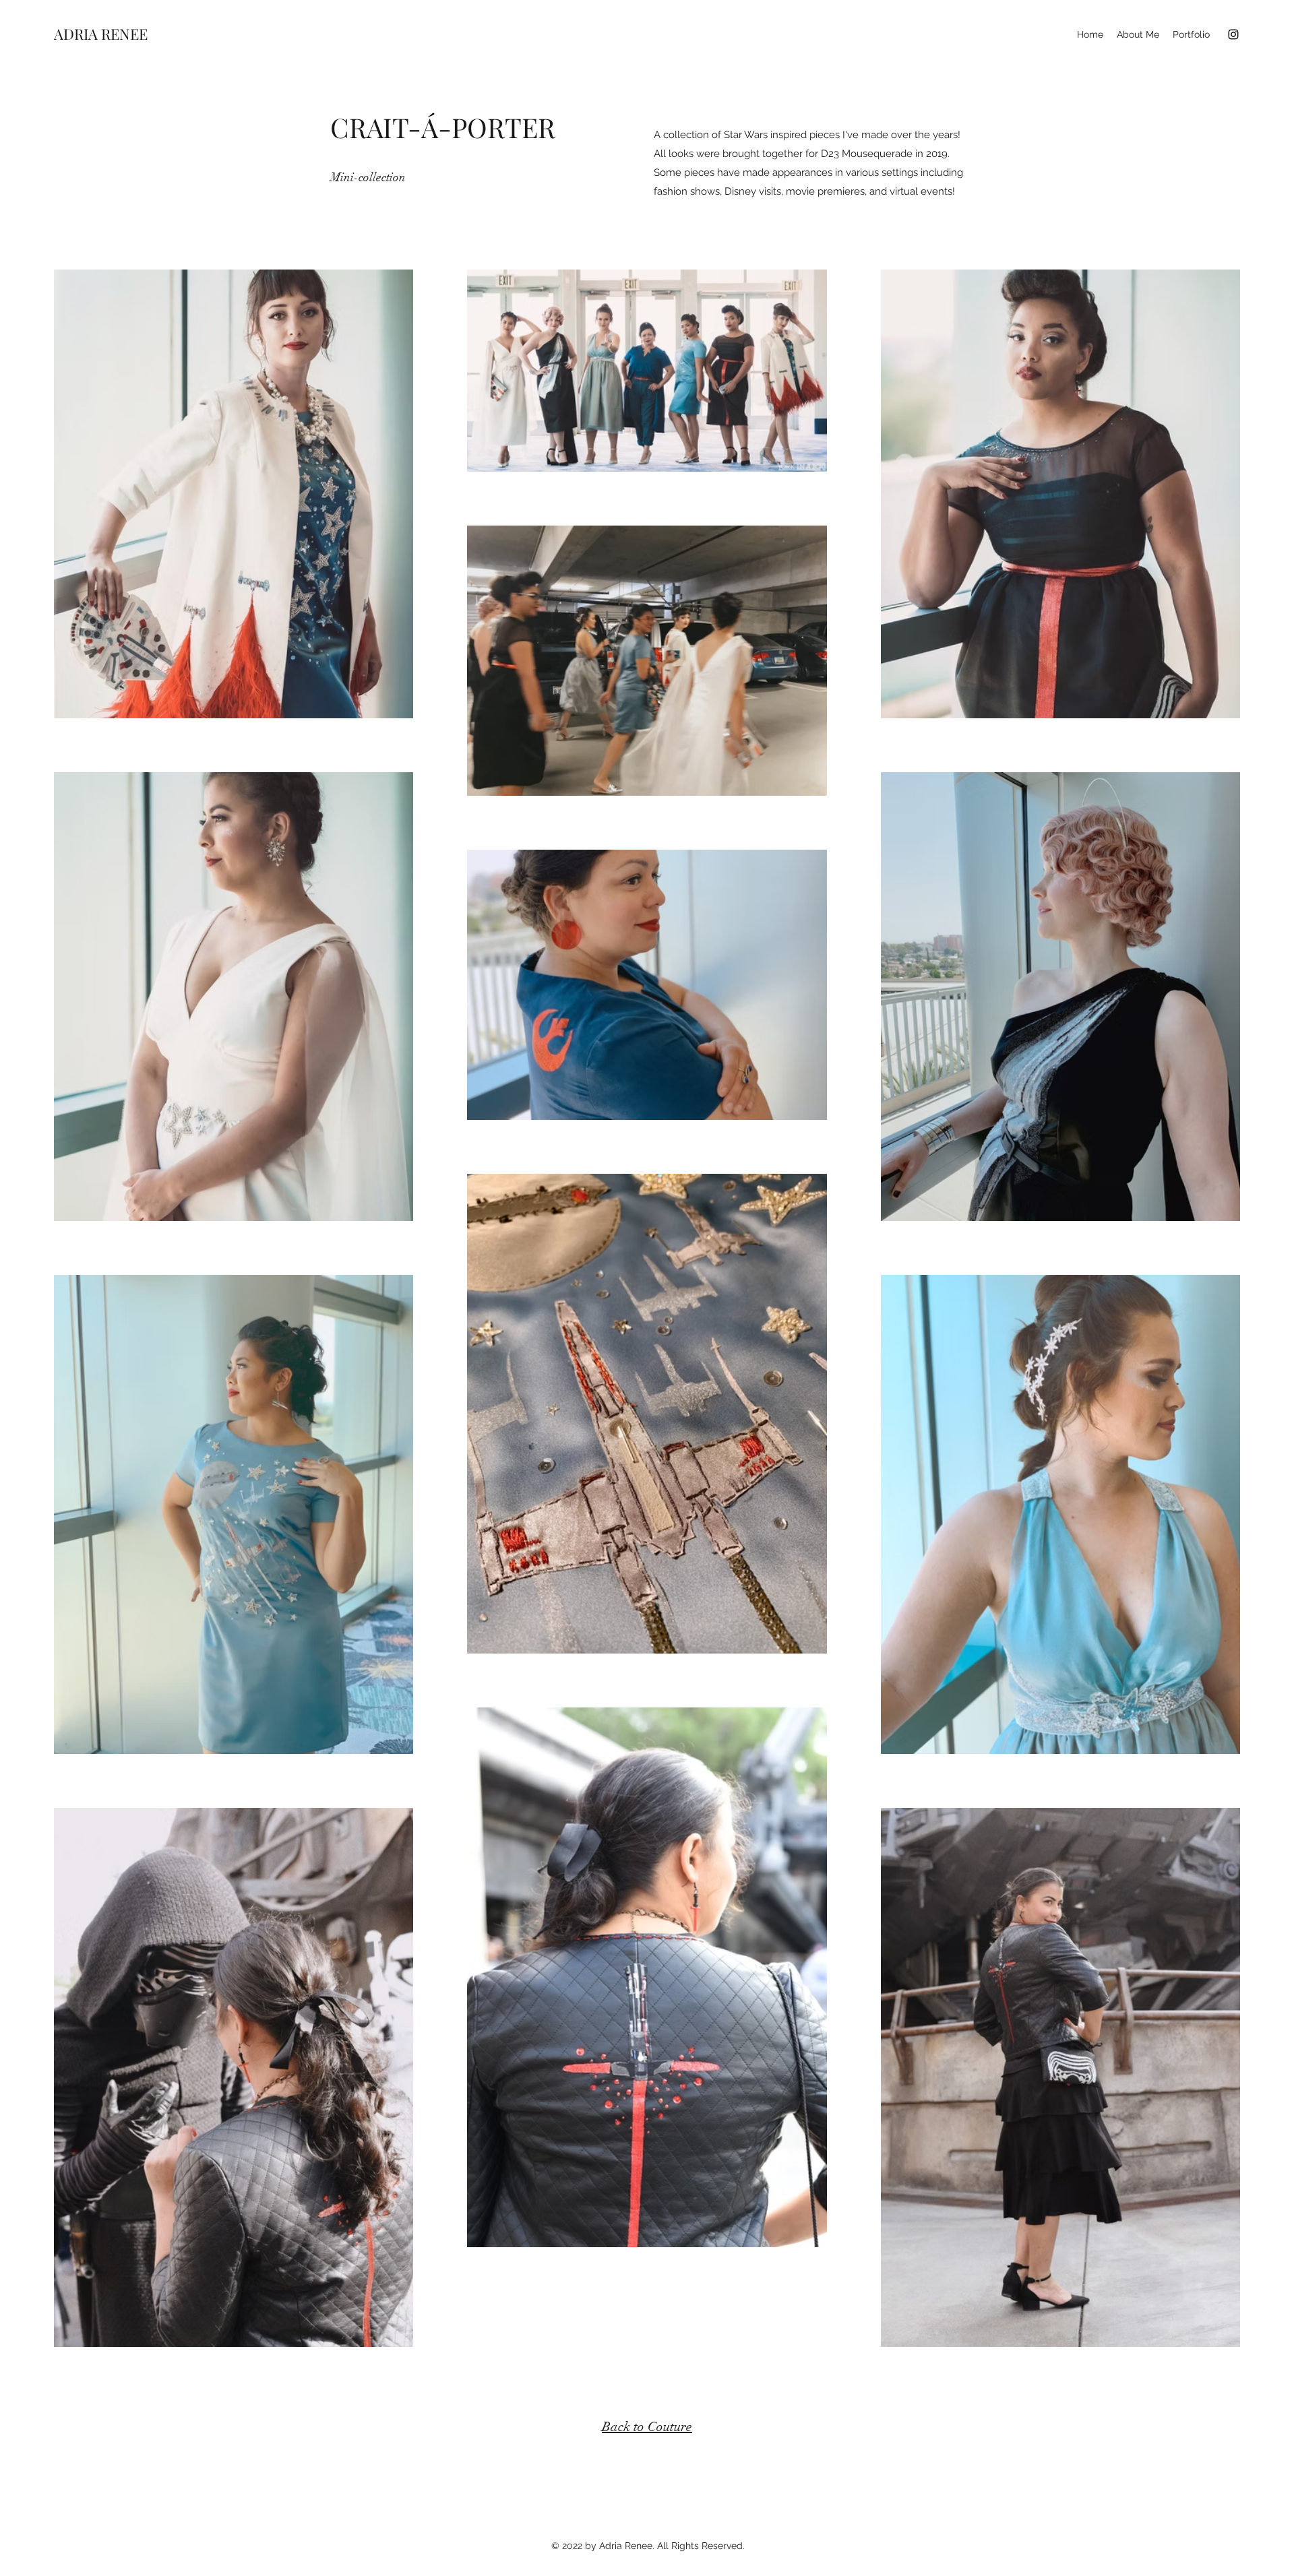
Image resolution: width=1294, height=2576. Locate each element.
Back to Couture (647, 2427)
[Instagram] (1233, 34)
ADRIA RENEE (101, 34)
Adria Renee (626, 2546)
